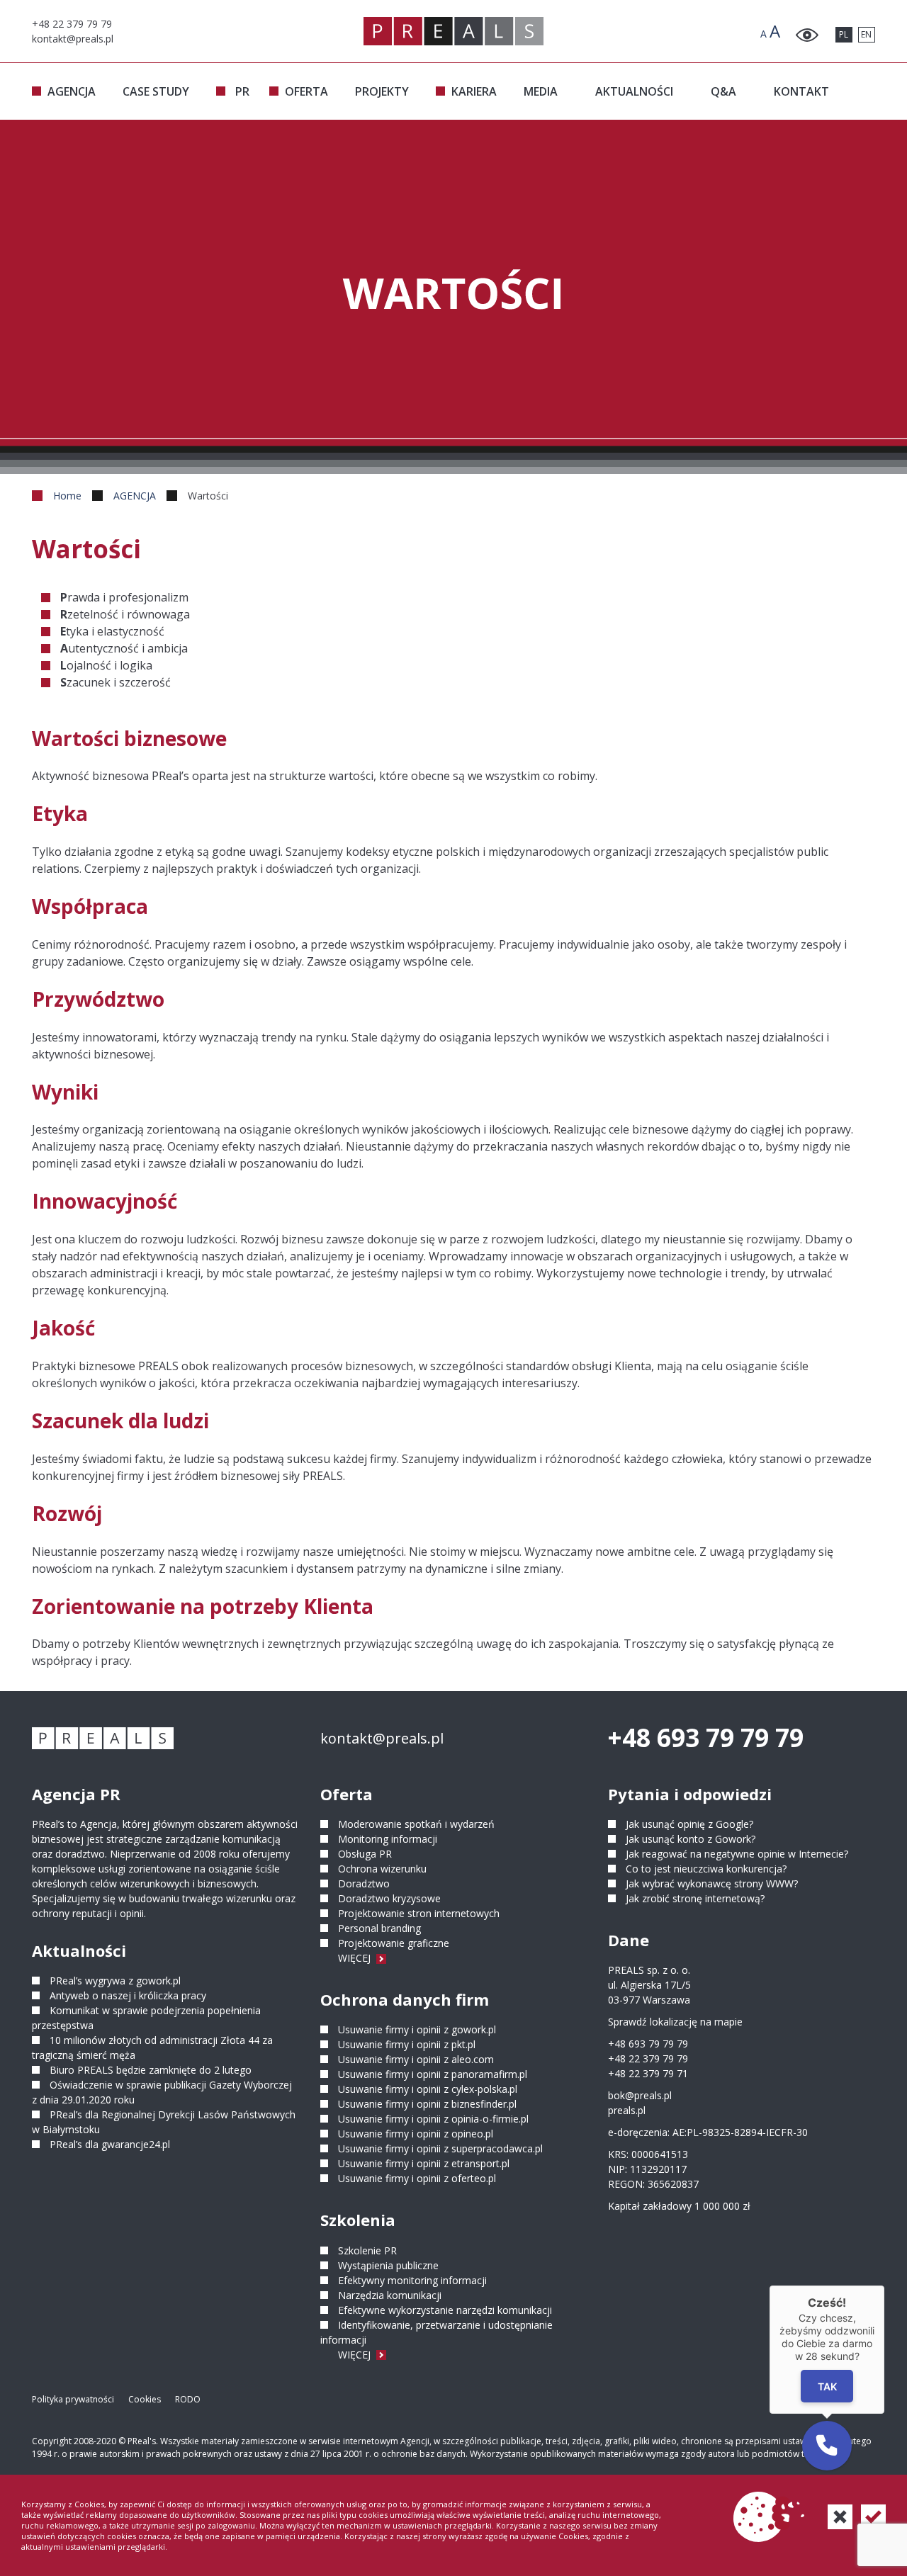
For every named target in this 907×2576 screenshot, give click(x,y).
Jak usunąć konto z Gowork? (691, 1839)
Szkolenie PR (367, 2250)
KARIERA (474, 91)
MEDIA (541, 91)
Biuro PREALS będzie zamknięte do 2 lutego (151, 2070)
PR (242, 91)
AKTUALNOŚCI (634, 91)
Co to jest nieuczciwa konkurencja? (706, 1869)
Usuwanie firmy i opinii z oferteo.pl (417, 2178)
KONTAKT (801, 91)
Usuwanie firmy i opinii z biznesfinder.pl (427, 2104)
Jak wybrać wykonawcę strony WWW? (712, 1883)
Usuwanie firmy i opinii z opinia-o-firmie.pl (433, 2119)
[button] (827, 2446)
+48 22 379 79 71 (648, 2073)
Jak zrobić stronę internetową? (695, 1898)
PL (844, 34)
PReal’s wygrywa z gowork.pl (115, 1981)
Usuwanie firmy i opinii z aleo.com (416, 2059)
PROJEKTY (382, 91)
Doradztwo (364, 1883)
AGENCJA (72, 91)
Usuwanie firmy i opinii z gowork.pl (417, 2029)
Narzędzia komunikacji (390, 2295)
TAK (827, 2386)
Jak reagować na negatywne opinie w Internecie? (737, 1854)
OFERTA (306, 91)
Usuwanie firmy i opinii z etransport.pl (424, 2163)
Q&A (723, 91)
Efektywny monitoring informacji (412, 2280)
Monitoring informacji (388, 1839)
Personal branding (379, 1928)
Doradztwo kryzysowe (389, 1898)
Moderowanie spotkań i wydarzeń (416, 1824)
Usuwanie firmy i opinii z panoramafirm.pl (433, 2074)
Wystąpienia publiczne (388, 2265)
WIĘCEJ (356, 1958)
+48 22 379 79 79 (648, 2058)
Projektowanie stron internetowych (419, 1913)
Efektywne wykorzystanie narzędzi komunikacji (445, 2310)
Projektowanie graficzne (394, 1943)
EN (866, 34)
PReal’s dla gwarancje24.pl (110, 2144)
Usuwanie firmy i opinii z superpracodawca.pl (440, 2148)
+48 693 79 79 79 (706, 1738)
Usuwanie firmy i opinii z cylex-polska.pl (428, 2089)
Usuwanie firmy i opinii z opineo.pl (416, 2134)
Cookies (145, 2399)
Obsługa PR (365, 1854)
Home (67, 496)
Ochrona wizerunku (382, 1869)
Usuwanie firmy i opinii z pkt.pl (407, 2044)
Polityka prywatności (73, 2399)
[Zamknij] (884, 2286)
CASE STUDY (156, 91)
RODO (188, 2399)
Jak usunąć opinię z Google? (689, 1824)
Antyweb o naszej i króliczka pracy (128, 1995)
